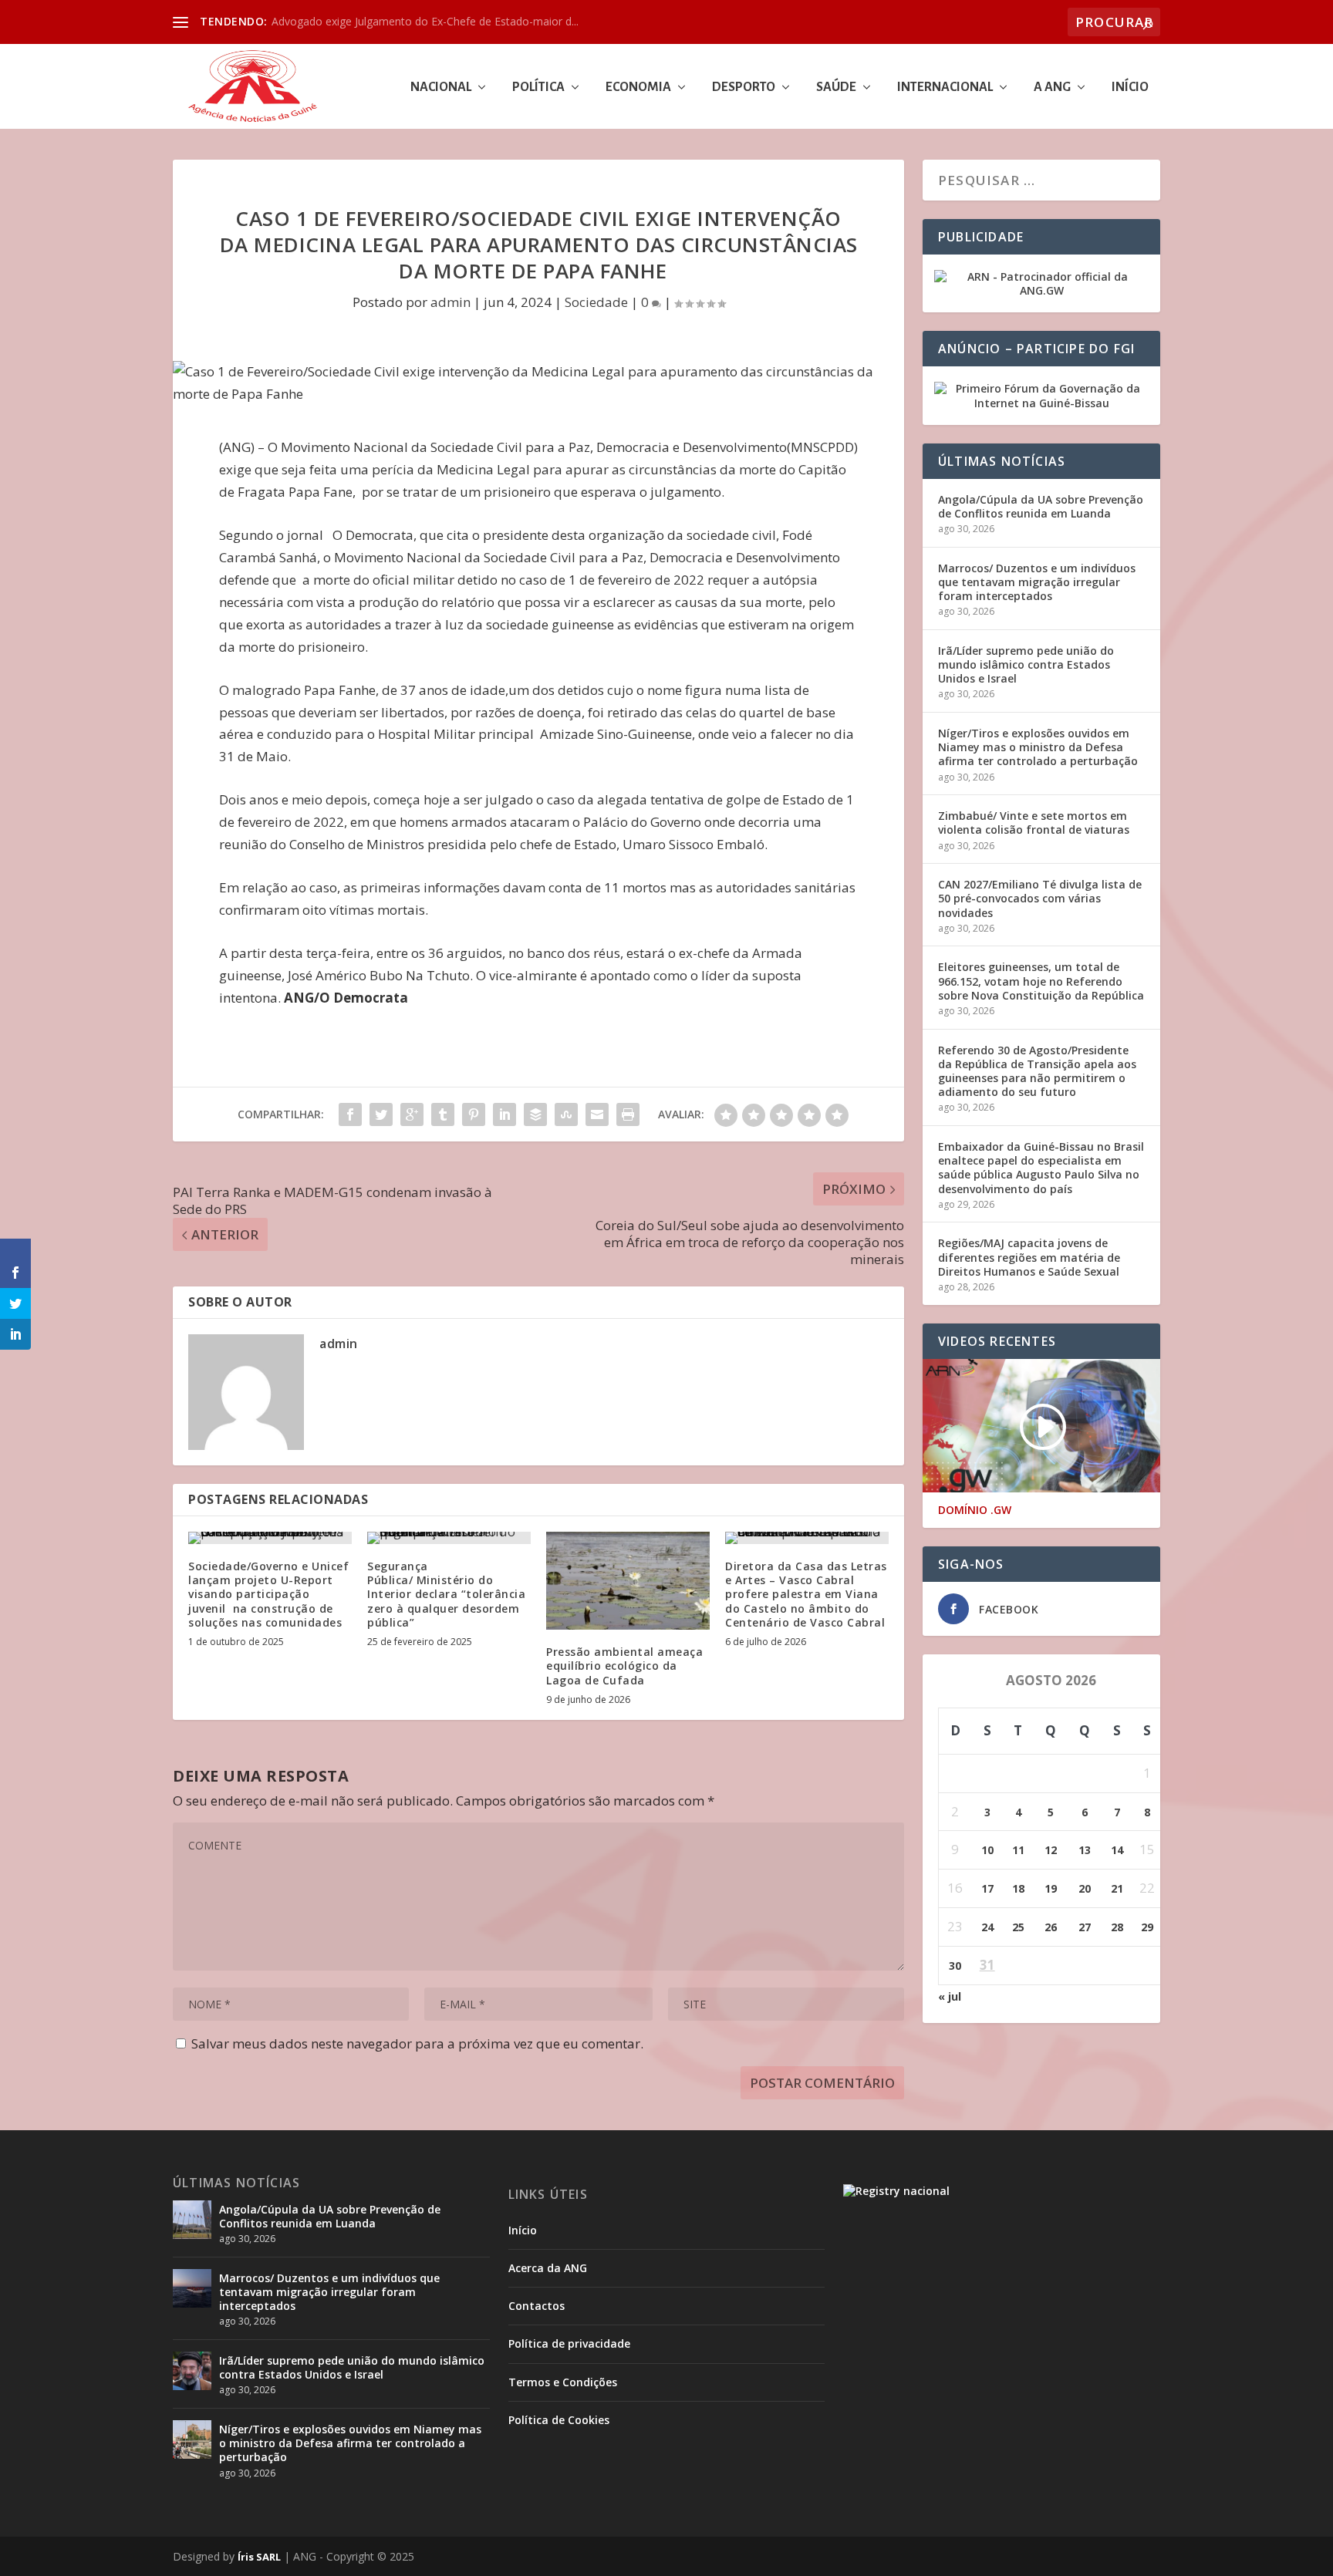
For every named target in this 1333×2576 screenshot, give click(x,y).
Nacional (441, 88)
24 (987, 1927)
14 (1117, 1850)
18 (1018, 1888)
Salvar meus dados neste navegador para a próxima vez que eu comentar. (417, 2043)
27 (1085, 1927)
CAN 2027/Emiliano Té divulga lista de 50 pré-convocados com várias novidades (1040, 898)
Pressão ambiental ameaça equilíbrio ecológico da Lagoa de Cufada (624, 1666)
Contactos (537, 2306)
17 (987, 1888)
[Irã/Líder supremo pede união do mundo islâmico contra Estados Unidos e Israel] (192, 2371)
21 (1117, 1888)
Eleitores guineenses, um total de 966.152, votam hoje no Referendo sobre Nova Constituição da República (1041, 981)
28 (1117, 1927)
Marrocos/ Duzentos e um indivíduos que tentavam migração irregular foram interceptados (1037, 582)
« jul (950, 1996)
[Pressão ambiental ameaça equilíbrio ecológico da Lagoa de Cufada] (628, 1581)
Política (538, 88)
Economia (638, 88)
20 (1085, 1888)
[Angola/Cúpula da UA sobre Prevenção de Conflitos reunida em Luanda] (192, 2220)
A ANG (1052, 88)
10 (987, 1850)
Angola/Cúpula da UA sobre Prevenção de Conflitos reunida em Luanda (1041, 506)
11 (1018, 1850)
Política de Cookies (559, 2420)
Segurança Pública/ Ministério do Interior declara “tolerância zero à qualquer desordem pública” (446, 1594)
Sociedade (596, 302)
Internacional (945, 88)
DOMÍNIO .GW (975, 1510)
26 (1051, 1927)
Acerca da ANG (548, 2268)
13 (1085, 1850)
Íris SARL (259, 2557)
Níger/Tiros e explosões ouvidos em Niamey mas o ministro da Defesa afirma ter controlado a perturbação (1038, 747)
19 (1051, 1888)
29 (1147, 1927)
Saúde (836, 88)
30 (955, 1966)
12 (1051, 1850)
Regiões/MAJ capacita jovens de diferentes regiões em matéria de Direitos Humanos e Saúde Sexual (1029, 1257)
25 (1018, 1927)
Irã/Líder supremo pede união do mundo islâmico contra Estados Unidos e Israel (1026, 664)
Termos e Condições (563, 2382)
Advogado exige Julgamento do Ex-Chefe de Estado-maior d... (425, 21)
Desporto (744, 88)
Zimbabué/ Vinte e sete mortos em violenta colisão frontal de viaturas (1034, 823)
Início (1130, 88)
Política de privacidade (569, 2343)
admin (451, 302)
